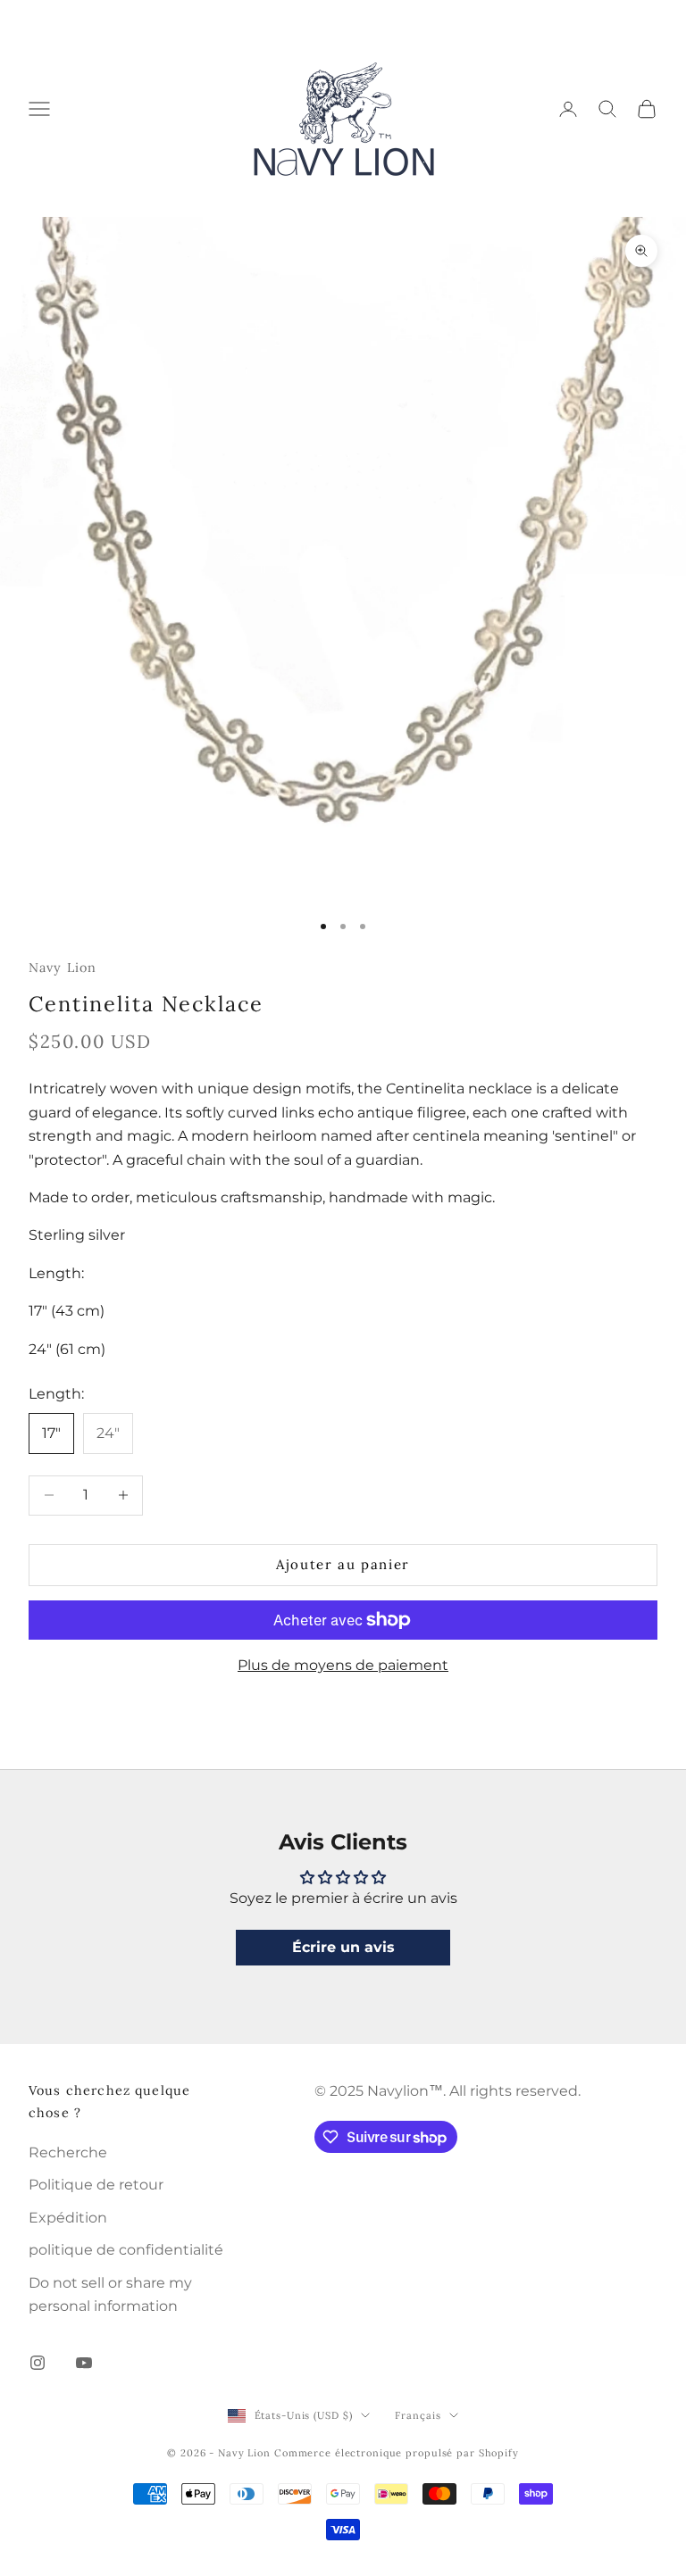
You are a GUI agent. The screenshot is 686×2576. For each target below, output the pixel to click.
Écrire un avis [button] (343, 1947)
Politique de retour (96, 2185)
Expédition (68, 2218)
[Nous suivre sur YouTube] (84, 2363)
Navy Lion (63, 968)
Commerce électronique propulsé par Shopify (397, 2453)
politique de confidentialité (126, 2250)
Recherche (68, 2152)
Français (418, 2415)
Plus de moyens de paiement (343, 1665)
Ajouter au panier (343, 1564)
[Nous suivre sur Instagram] (38, 2363)
